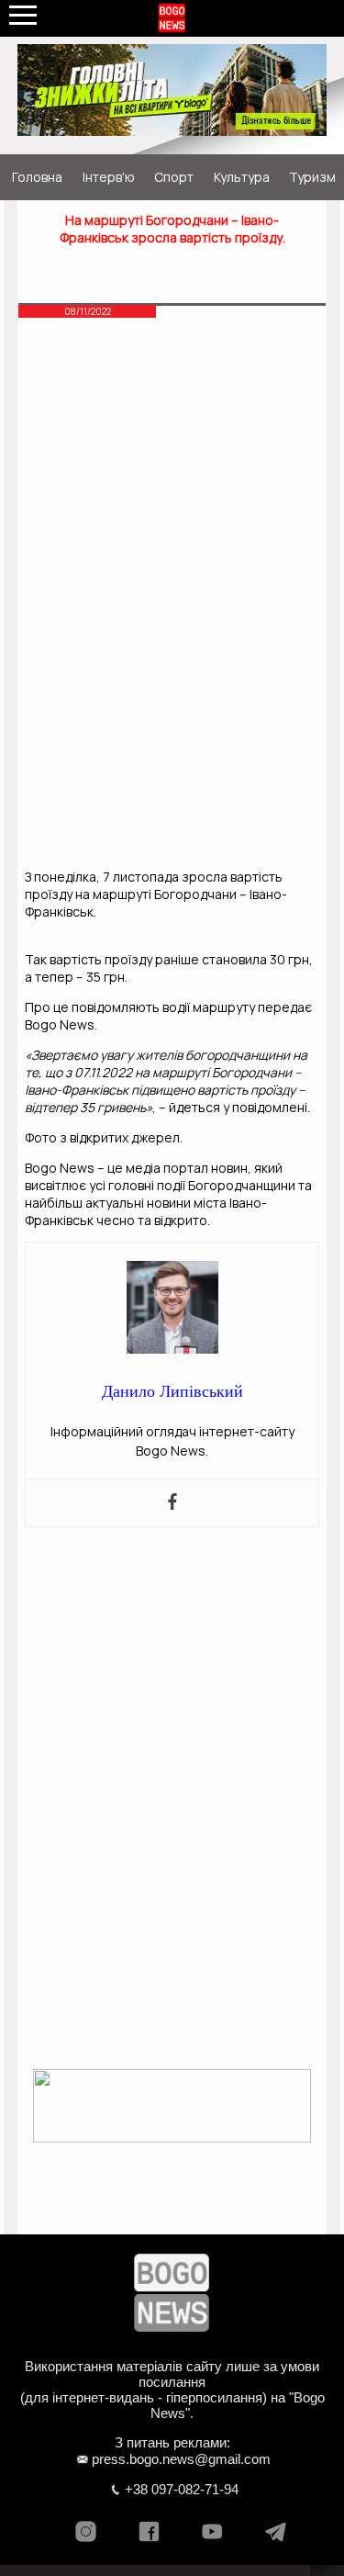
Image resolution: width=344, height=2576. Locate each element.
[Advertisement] (172, 464)
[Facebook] (172, 1503)
